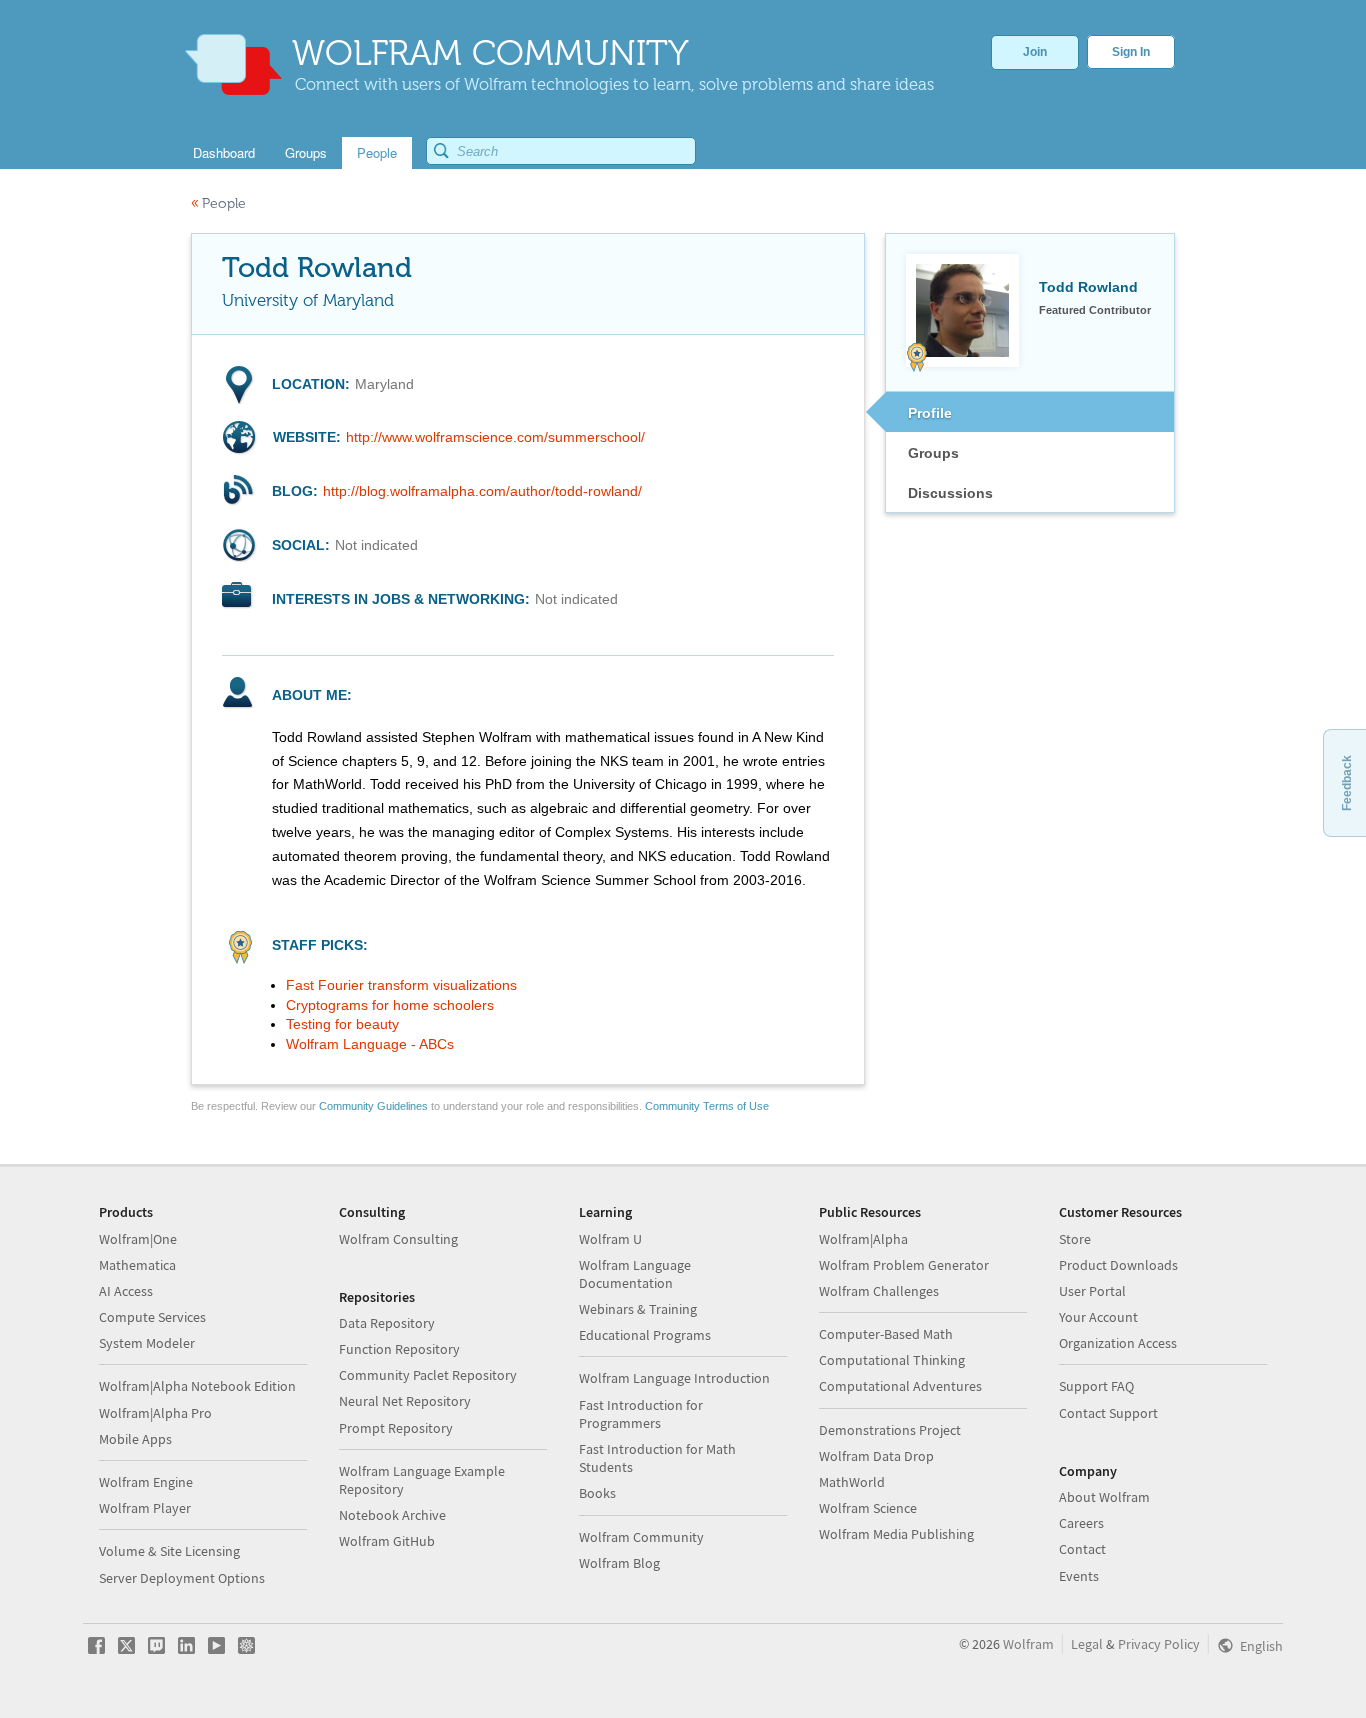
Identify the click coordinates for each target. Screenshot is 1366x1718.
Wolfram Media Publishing (896, 1534)
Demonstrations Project (890, 1430)
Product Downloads (1118, 1265)
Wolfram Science (868, 1508)
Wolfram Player (145, 1508)
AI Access (126, 1291)
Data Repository (387, 1323)
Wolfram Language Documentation (635, 1274)
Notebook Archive (392, 1515)
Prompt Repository (396, 1428)
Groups (933, 453)
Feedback (1347, 783)
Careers (1081, 1523)
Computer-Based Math (886, 1334)
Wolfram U (610, 1239)
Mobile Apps (135, 1439)
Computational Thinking (892, 1360)
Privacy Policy (1159, 1644)
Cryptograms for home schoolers (390, 1005)
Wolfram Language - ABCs (370, 1044)
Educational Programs (645, 1335)
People (218, 203)
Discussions (950, 493)
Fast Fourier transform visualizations (401, 985)
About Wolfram (1104, 1497)
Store (1075, 1239)
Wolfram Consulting (398, 1239)
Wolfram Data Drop (876, 1456)
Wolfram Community (641, 1537)
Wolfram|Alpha (863, 1239)
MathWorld (852, 1482)
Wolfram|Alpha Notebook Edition (197, 1386)
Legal (1087, 1644)
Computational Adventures (900, 1386)
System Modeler (147, 1343)
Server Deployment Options (182, 1578)
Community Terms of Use (707, 1106)
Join (1035, 52)
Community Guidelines (373, 1106)
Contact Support (1108, 1413)
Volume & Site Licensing (169, 1551)
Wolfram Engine (146, 1482)
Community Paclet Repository (428, 1375)
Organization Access (1118, 1343)
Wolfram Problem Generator (904, 1265)
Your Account (1098, 1317)
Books (597, 1493)
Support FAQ (1096, 1386)
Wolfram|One (138, 1239)
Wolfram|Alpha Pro (155, 1413)
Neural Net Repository (405, 1401)
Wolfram (1028, 1644)
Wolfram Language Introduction (674, 1378)
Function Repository (399, 1349)
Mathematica (137, 1265)
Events (1079, 1576)
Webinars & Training (638, 1309)
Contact (1082, 1549)
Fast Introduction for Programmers (641, 1414)
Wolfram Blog (619, 1563)
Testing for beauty (342, 1024)
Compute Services (152, 1317)
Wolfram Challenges (879, 1291)
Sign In (1131, 52)
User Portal (1092, 1291)
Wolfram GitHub (387, 1541)
